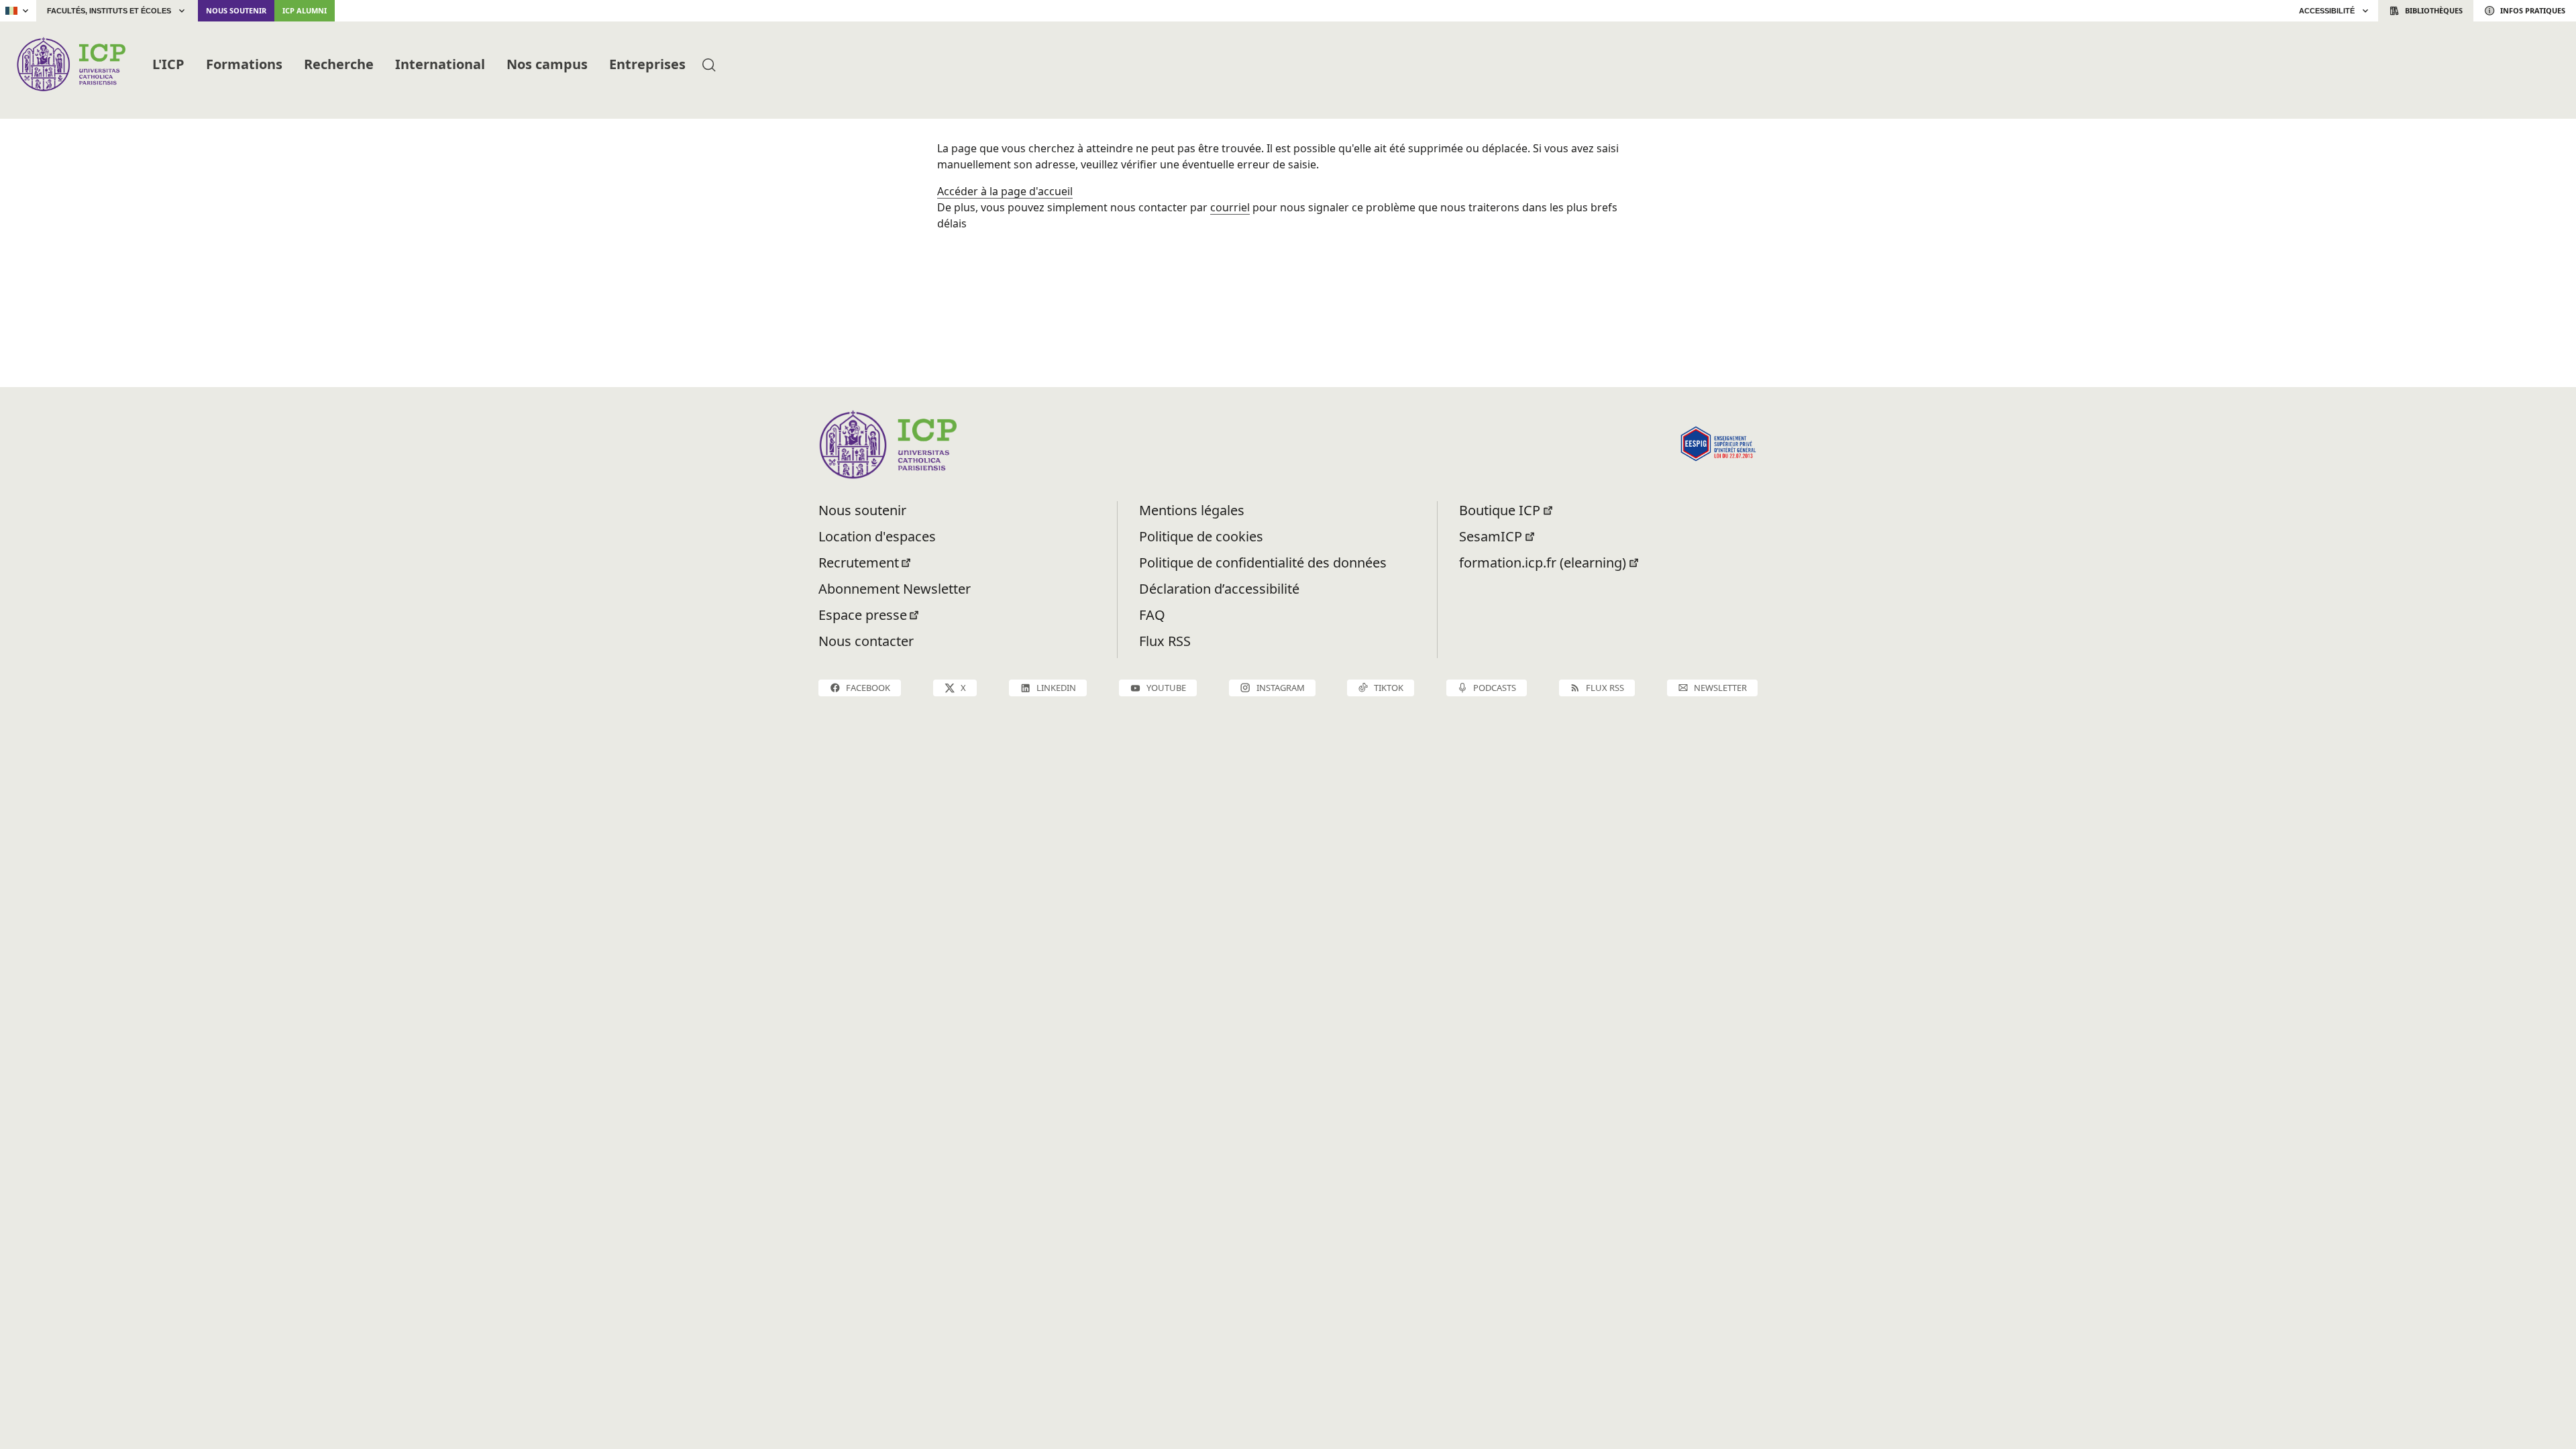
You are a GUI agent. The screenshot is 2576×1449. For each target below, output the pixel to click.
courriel (1230, 207)
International (440, 64)
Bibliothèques (2434, 10)
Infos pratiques (2533, 10)
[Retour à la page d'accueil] (71, 64)
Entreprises (647, 64)
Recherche (339, 64)
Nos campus (547, 64)
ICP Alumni (305, 10)
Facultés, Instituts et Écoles (109, 11)
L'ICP (168, 64)
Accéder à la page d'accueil (1005, 191)
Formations (244, 64)
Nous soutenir (236, 10)
